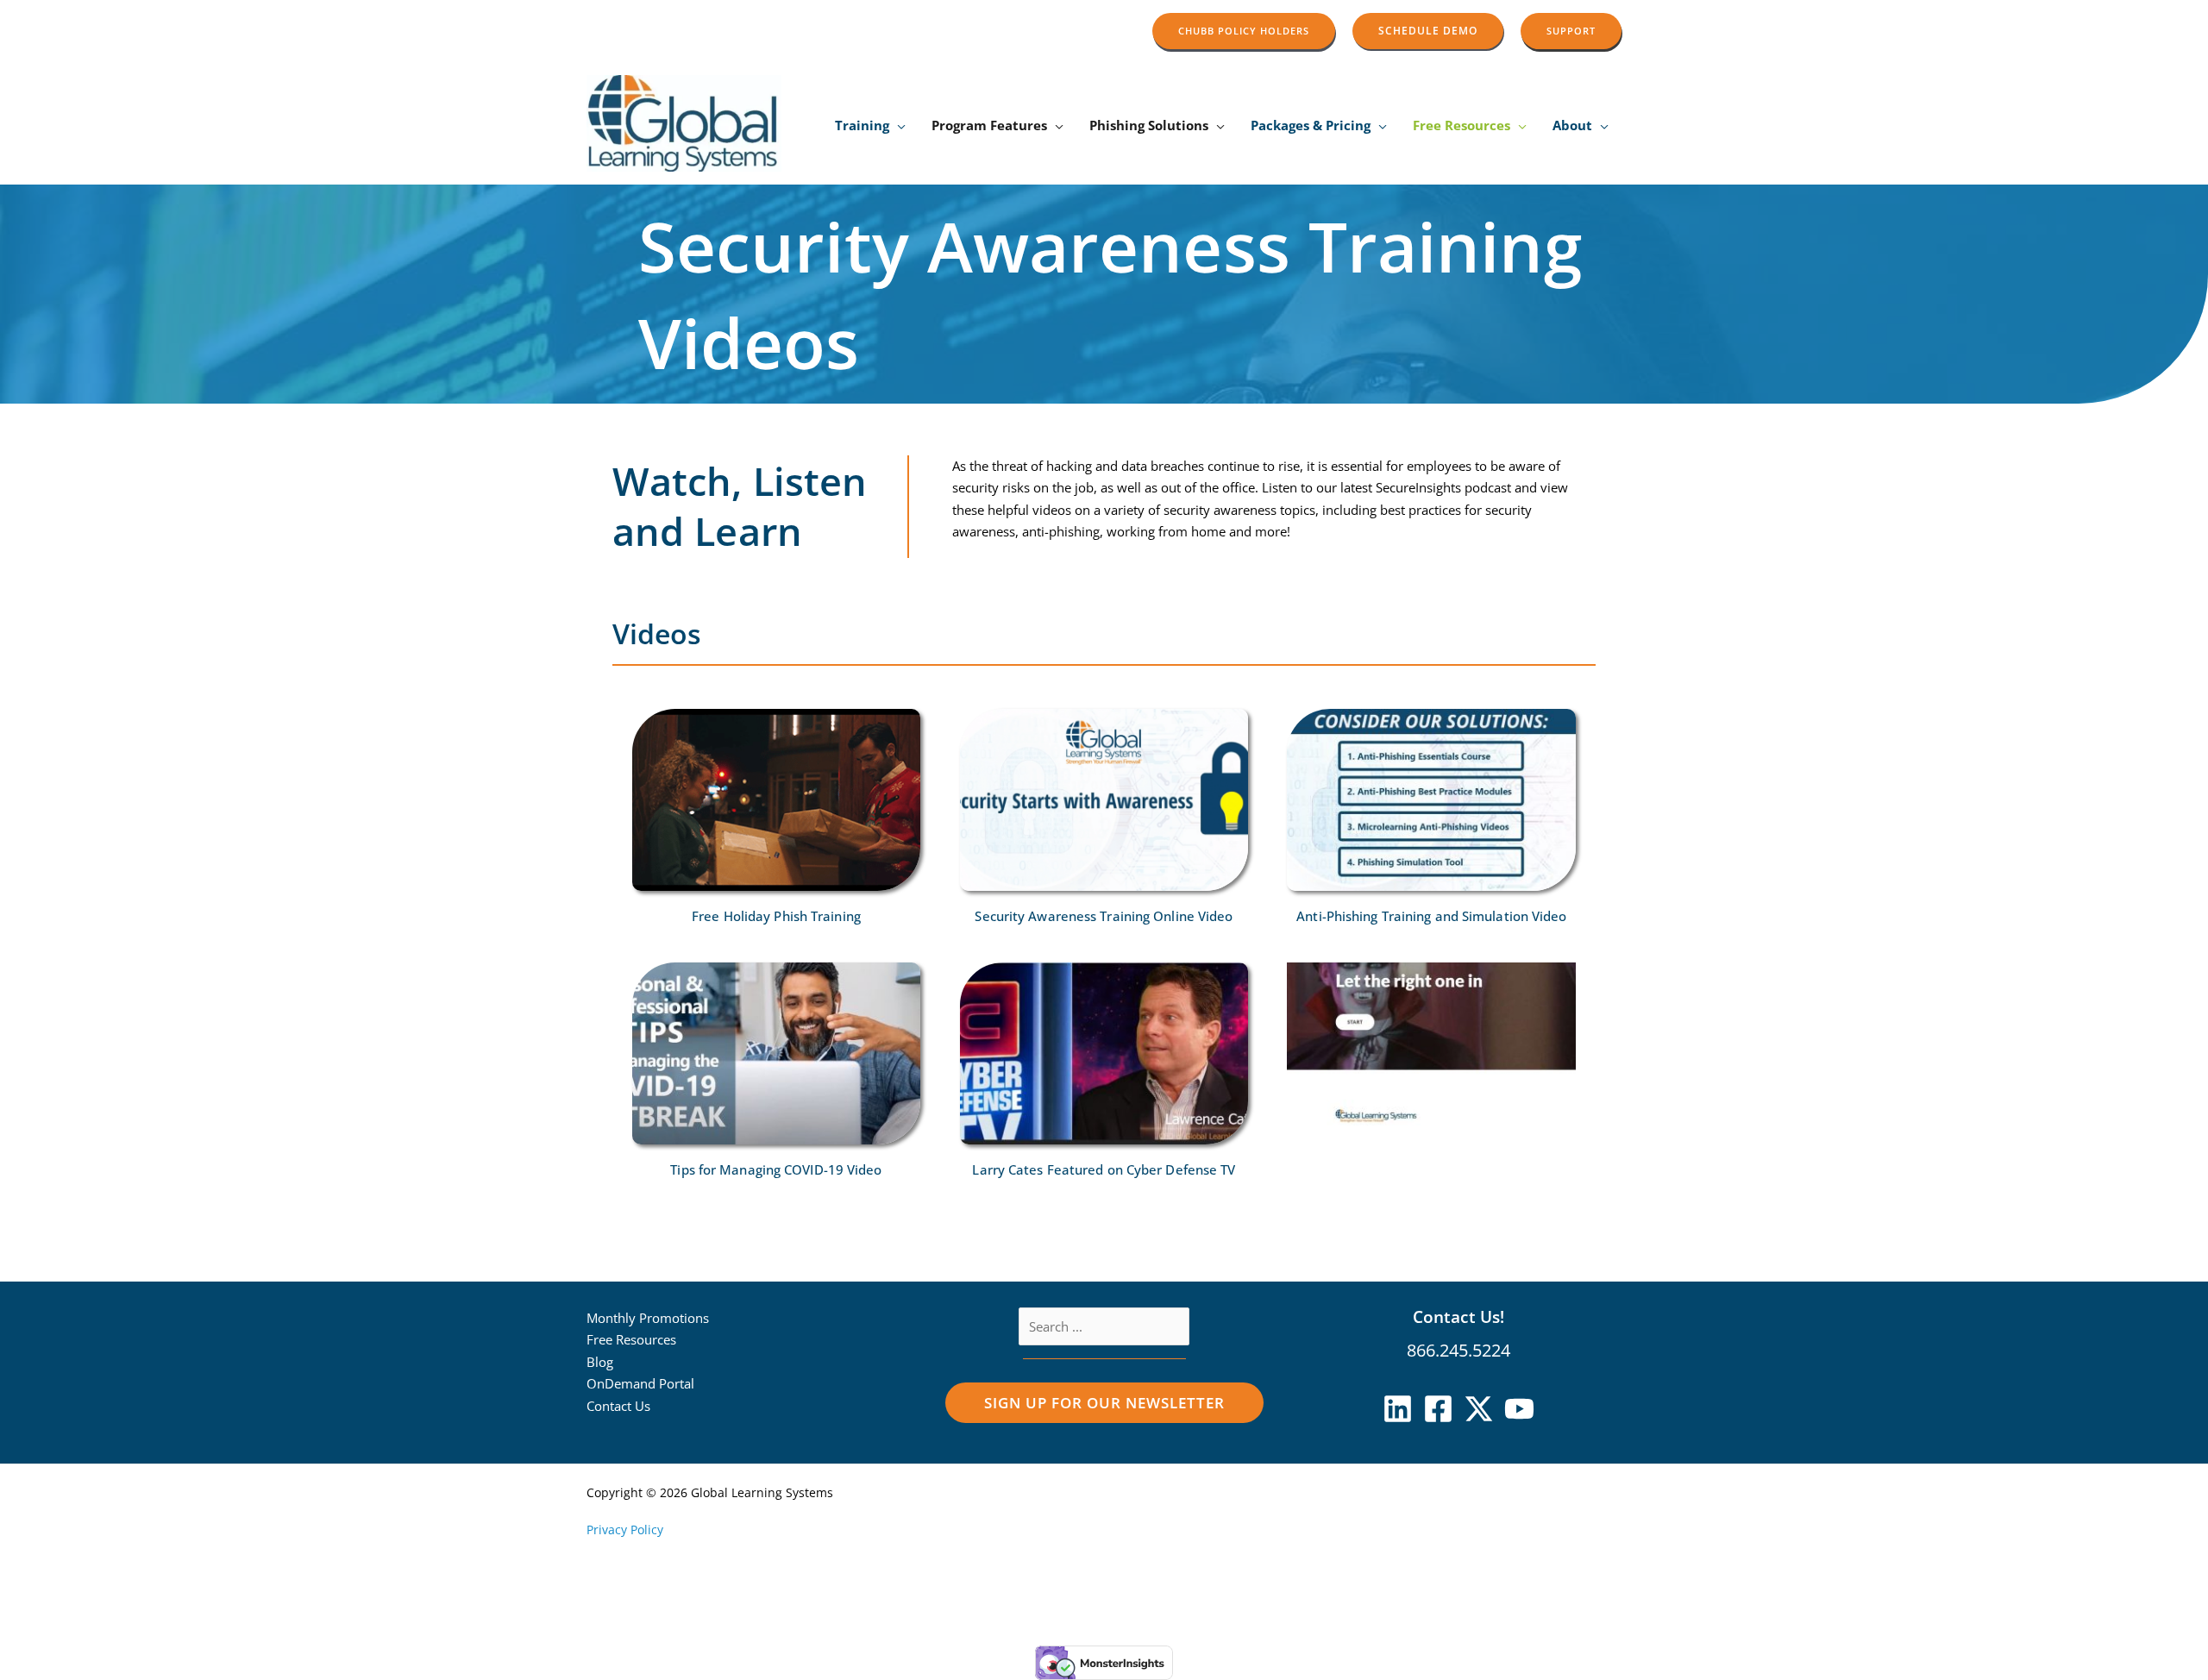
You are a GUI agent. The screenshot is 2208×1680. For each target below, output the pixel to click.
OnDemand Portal (640, 1383)
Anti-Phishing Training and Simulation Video (1431, 916)
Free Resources (631, 1339)
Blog (600, 1362)
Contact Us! (1458, 1317)
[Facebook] (1438, 1409)
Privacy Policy (625, 1530)
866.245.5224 (1458, 1350)
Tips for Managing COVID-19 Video (776, 1169)
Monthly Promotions (648, 1318)
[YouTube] (1519, 1409)
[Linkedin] (1398, 1409)
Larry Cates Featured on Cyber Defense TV (1104, 1169)
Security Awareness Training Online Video (1104, 916)
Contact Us (618, 1406)
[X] (1479, 1409)
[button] (1244, 31)
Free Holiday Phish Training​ (776, 916)
